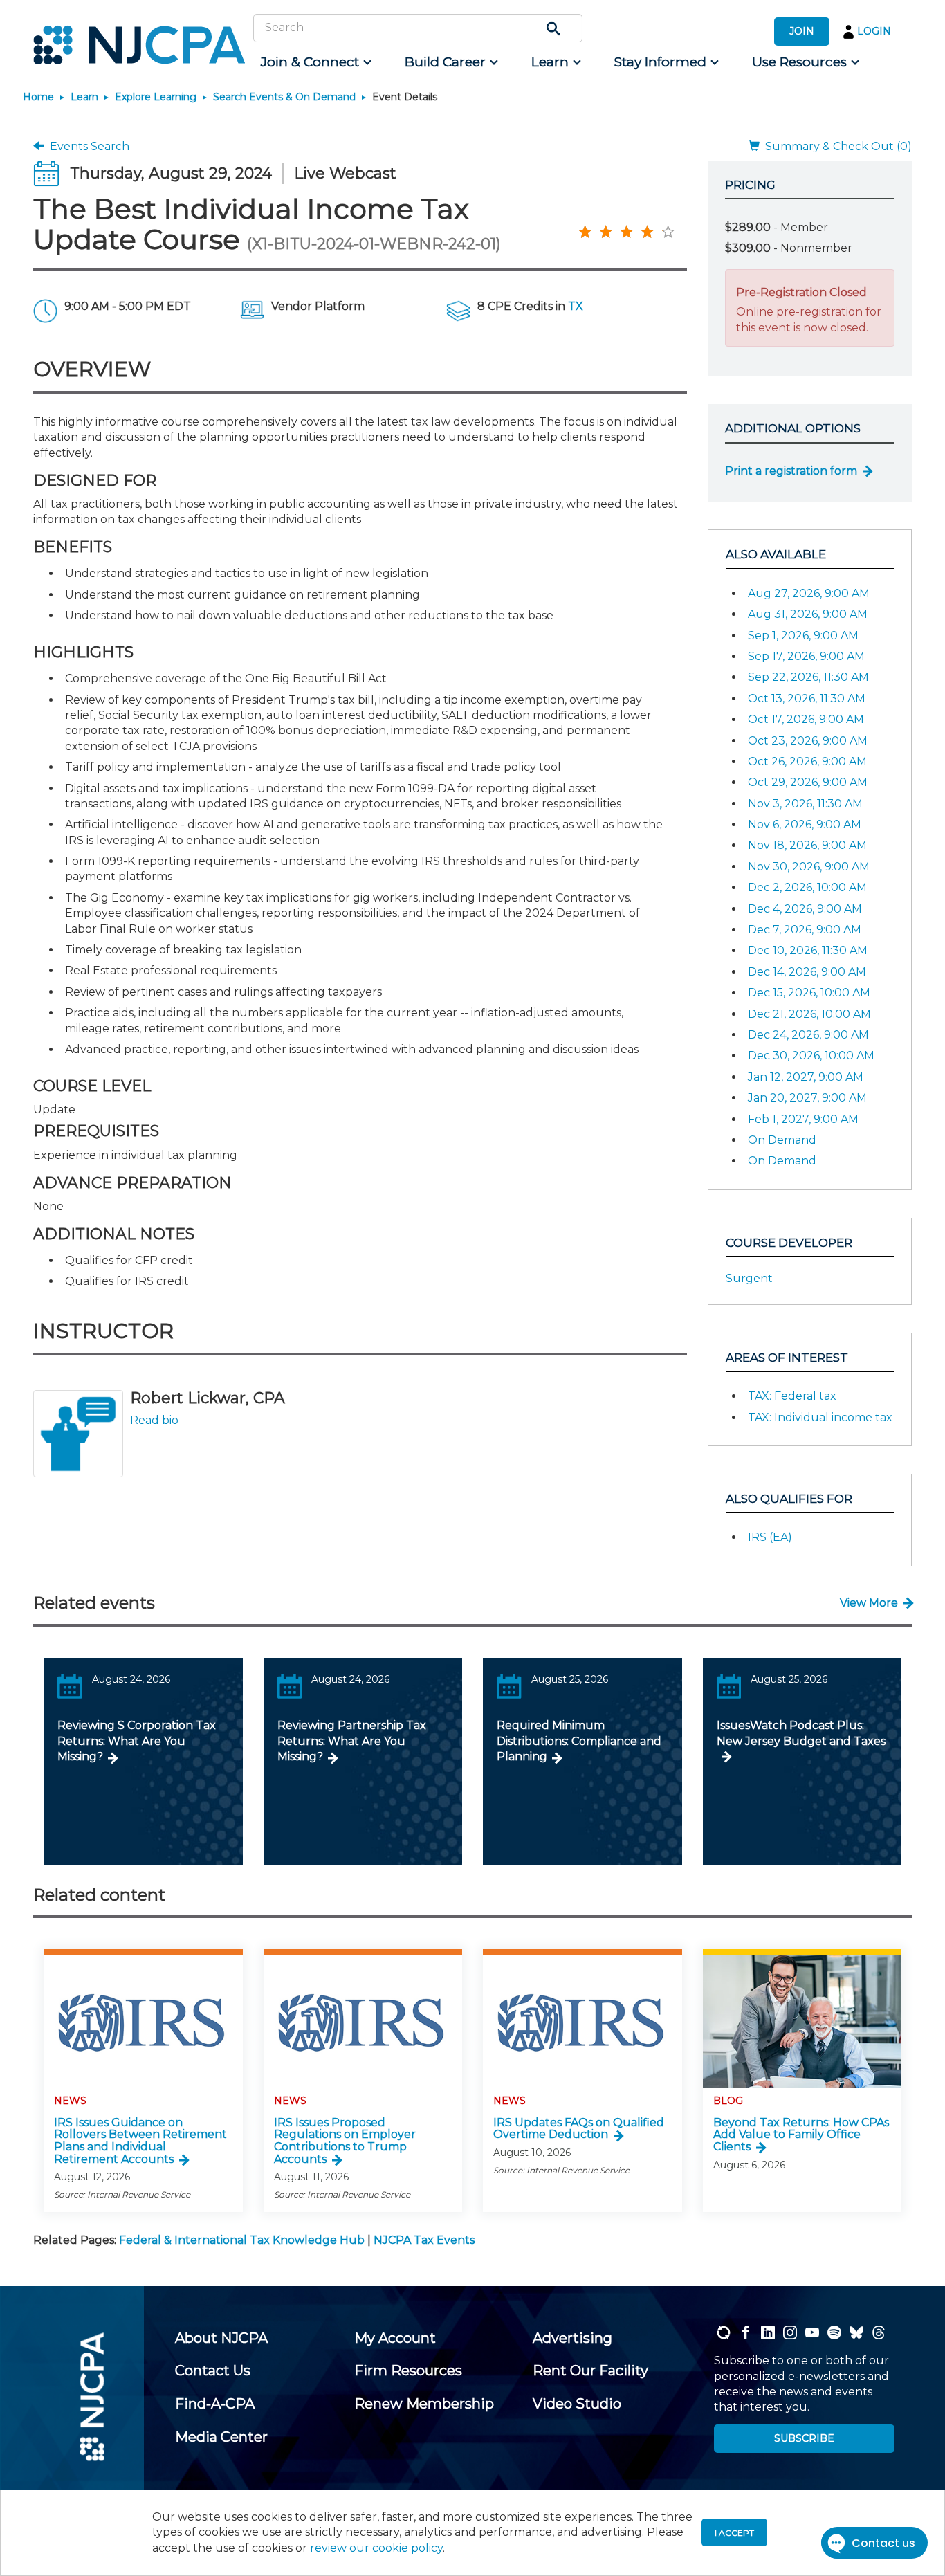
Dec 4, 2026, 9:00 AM (805, 909)
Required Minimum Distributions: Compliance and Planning (579, 1741)
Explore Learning (156, 97)
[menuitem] (315, 62)
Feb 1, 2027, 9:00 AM (803, 1119)
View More (869, 1603)
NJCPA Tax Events (424, 2240)
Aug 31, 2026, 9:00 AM (808, 614)
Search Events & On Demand (284, 97)
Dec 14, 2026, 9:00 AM (807, 972)
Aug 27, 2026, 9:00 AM (809, 593)
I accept (734, 2533)
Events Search (87, 146)
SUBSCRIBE (804, 2438)
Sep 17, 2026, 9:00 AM (806, 656)
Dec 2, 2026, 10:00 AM (807, 887)
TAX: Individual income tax (820, 1417)
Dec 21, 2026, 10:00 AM (809, 1014)
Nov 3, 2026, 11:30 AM (805, 804)
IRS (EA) (770, 1537)
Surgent (749, 1278)
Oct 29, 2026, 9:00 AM (808, 782)
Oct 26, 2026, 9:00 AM (807, 761)
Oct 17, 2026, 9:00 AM (806, 719)
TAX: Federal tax (792, 1396)
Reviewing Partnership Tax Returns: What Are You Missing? (352, 1741)
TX (576, 306)
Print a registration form (791, 471)
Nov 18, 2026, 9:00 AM (807, 845)
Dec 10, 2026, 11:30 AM (808, 950)
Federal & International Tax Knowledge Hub (242, 2240)
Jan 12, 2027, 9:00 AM (806, 1077)
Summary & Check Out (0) (836, 146)
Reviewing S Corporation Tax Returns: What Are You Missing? (137, 1741)
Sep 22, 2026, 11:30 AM (808, 677)
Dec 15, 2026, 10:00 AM (809, 993)
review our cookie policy (376, 2548)
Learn (84, 97)
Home (38, 97)
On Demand (782, 1140)
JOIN (802, 31)
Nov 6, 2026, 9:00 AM (805, 824)
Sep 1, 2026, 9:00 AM (803, 636)
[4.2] (585, 231)
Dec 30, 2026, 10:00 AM (811, 1056)
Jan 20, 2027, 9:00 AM (807, 1098)
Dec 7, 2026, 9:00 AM (805, 930)
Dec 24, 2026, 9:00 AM (808, 1035)
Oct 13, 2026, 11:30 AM (807, 698)
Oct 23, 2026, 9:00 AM (808, 741)
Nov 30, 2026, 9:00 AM (809, 867)
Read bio (154, 1420)
